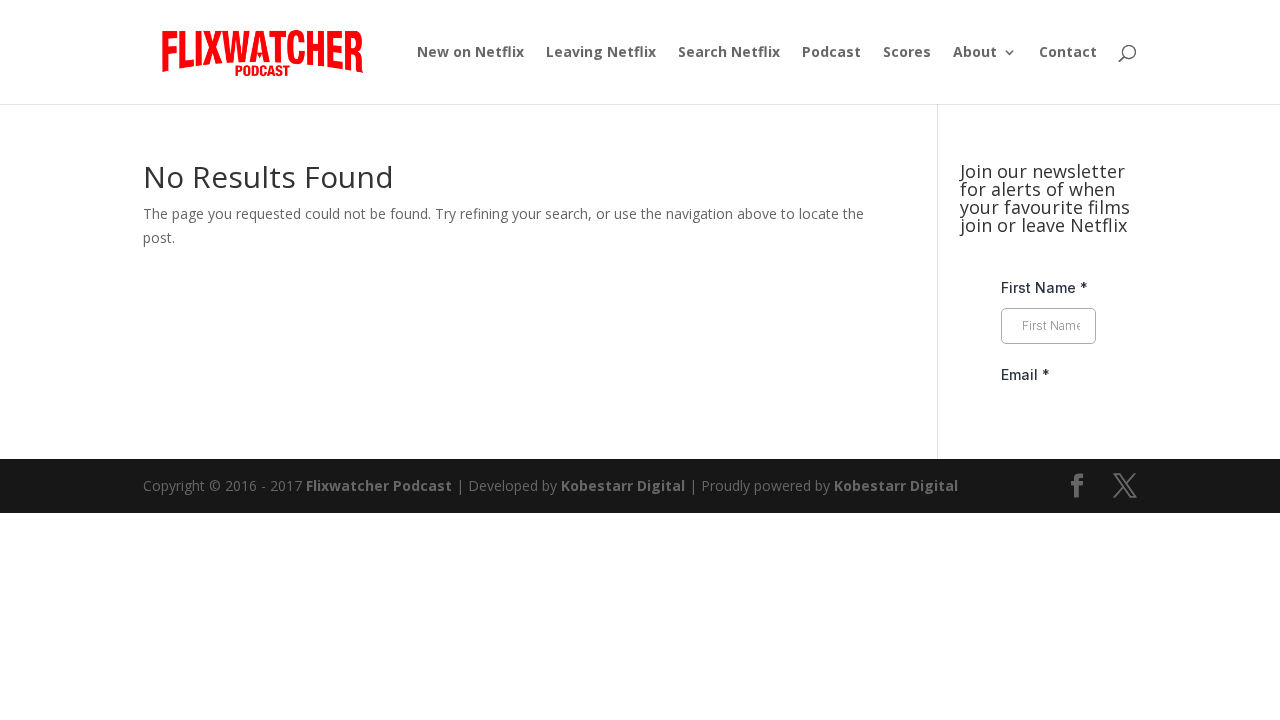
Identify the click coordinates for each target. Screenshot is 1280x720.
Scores (907, 53)
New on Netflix (470, 53)
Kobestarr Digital (623, 485)
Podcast (831, 53)
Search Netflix (729, 53)
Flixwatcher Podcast (379, 485)
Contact (1068, 53)
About (975, 53)
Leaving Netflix (601, 53)
